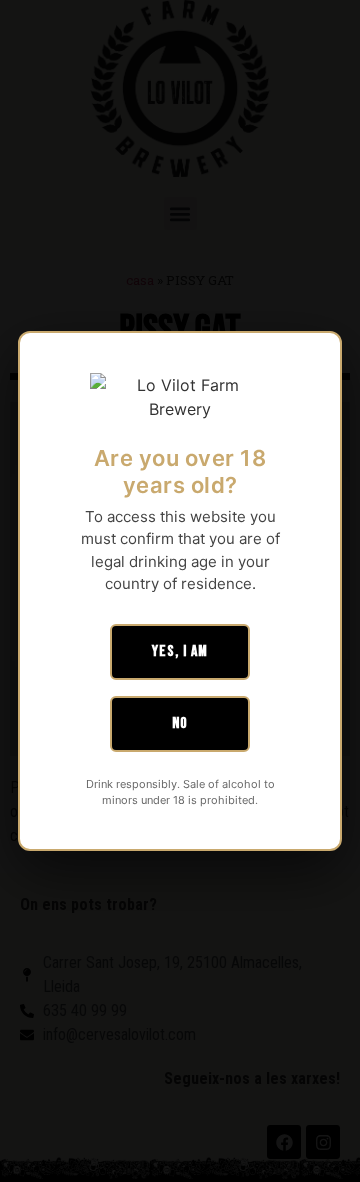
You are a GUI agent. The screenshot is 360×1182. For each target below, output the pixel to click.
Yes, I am (180, 651)
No (180, 723)
